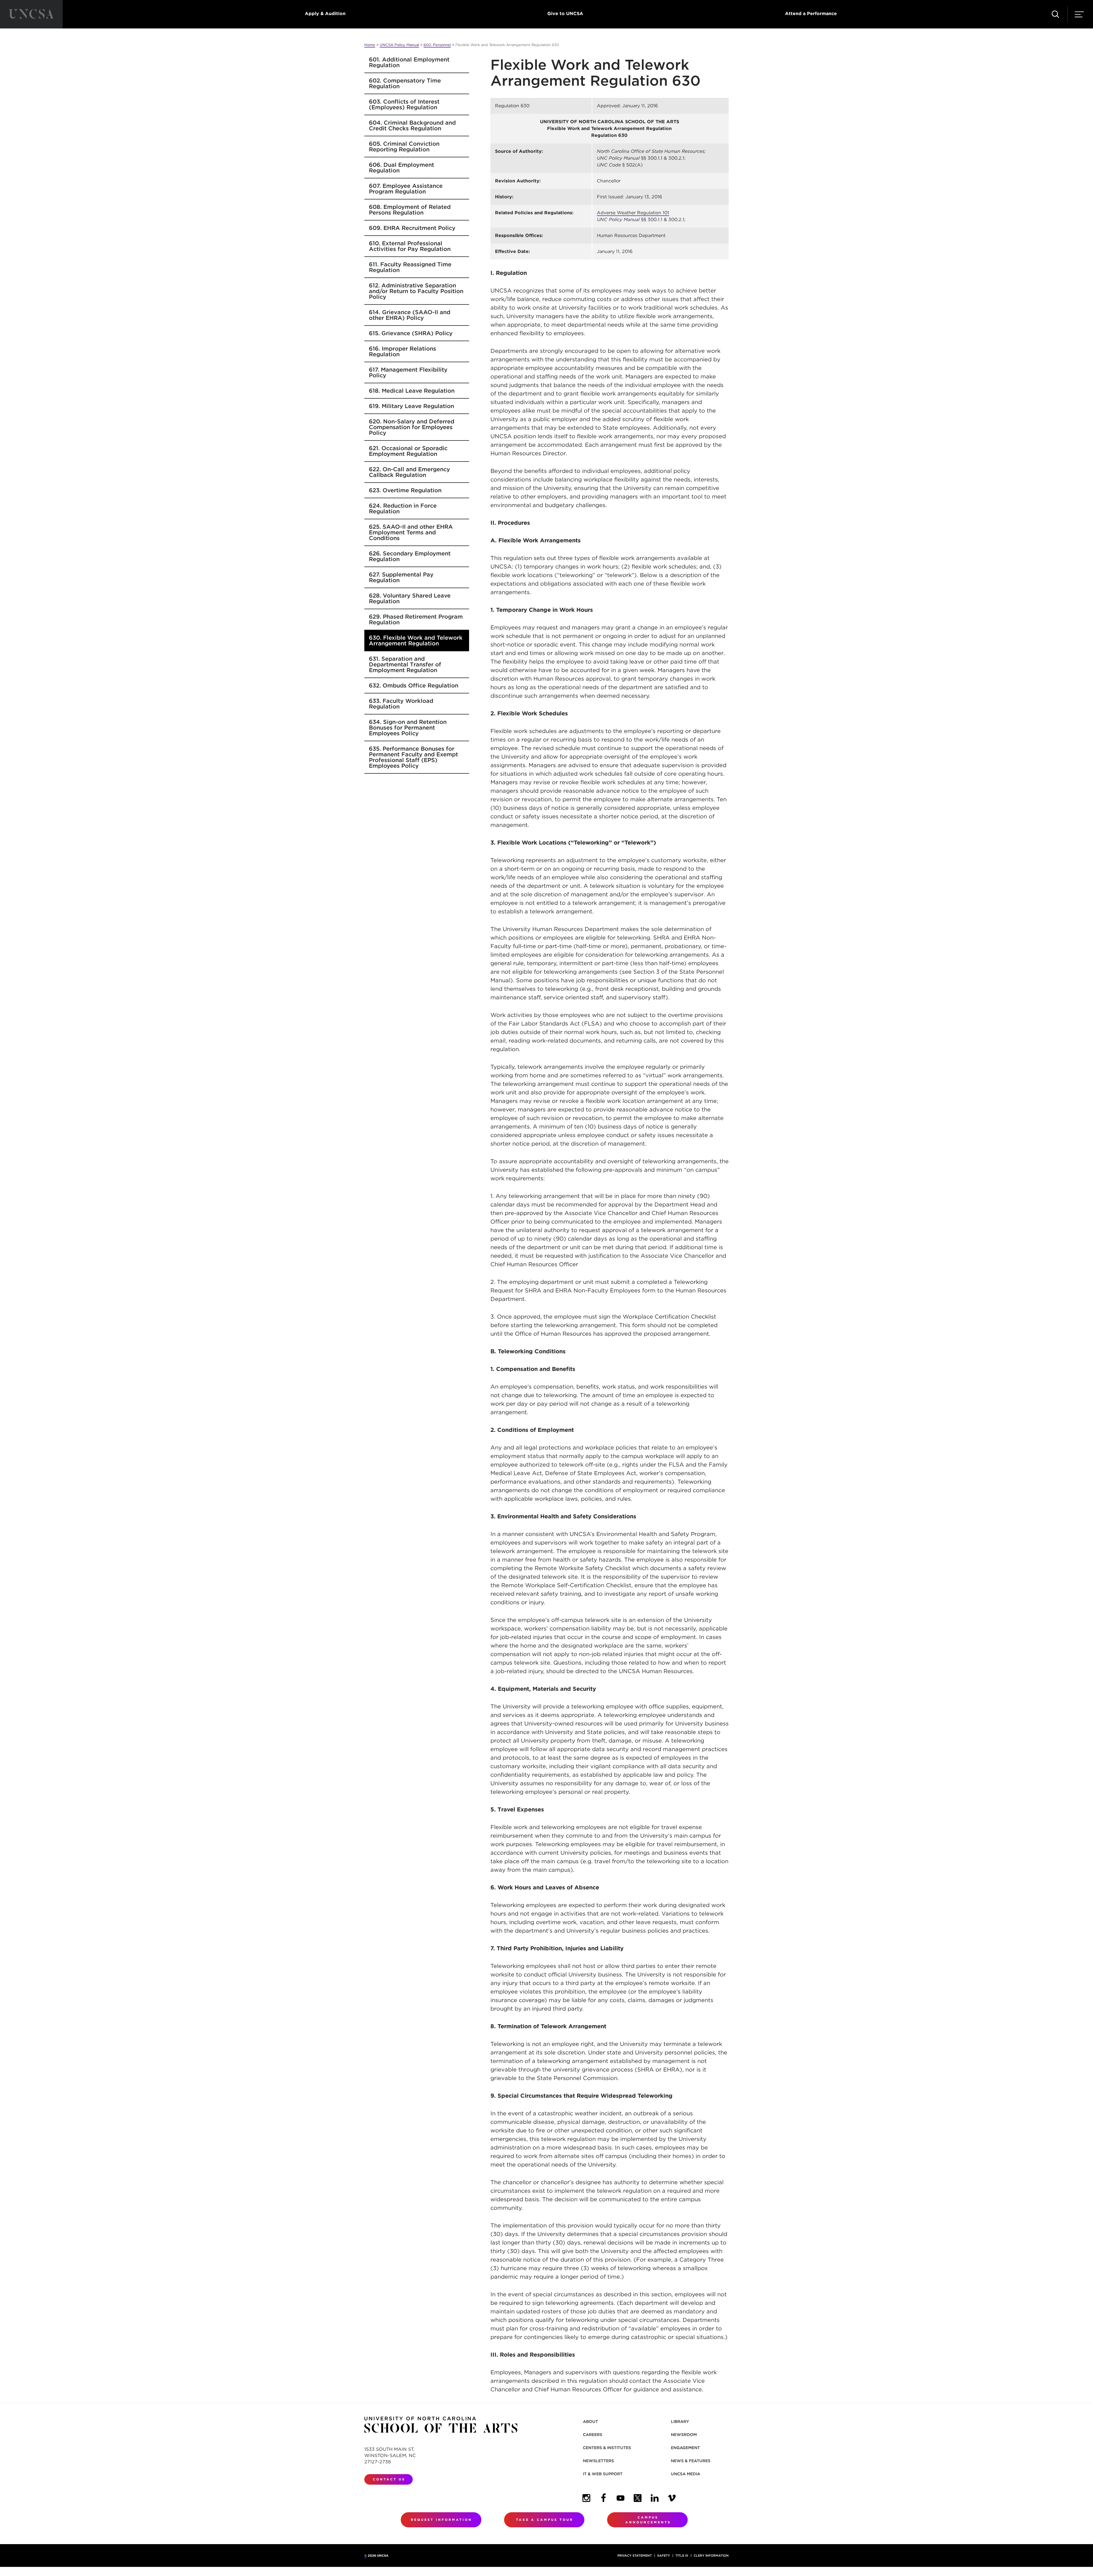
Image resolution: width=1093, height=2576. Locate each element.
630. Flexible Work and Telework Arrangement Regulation (416, 641)
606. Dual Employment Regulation (401, 168)
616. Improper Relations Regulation (402, 351)
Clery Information (711, 2556)
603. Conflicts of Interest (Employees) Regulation (404, 104)
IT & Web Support (603, 2474)
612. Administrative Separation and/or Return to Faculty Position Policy (416, 291)
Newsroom (684, 2435)
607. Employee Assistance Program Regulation (406, 189)
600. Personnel (437, 45)
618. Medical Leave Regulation (412, 391)
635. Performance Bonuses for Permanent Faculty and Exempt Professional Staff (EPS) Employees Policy (413, 757)
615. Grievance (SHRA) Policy (411, 333)
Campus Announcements (648, 2520)
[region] (610, 179)
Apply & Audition (325, 14)
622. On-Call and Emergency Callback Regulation (409, 472)
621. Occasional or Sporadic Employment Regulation (408, 451)
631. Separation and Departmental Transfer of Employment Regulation (405, 664)
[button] (1055, 14)
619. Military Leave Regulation (411, 406)
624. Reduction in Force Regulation (403, 508)
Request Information (441, 2520)
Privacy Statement (635, 2556)
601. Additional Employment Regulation (409, 62)
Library (680, 2421)
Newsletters (598, 2461)
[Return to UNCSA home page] (31, 14)
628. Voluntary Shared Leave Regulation (410, 598)
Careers (593, 2435)
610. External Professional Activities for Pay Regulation (410, 246)
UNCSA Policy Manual (399, 45)
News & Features (691, 2461)
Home (370, 45)
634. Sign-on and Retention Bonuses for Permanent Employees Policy (408, 728)
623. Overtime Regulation (405, 490)
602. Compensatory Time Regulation (405, 83)
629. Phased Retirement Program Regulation (416, 619)
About (590, 2421)
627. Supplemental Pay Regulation (401, 577)
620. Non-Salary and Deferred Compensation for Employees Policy (412, 427)
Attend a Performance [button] (811, 14)
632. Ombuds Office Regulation (414, 685)
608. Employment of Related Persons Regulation (410, 210)
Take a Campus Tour (545, 2520)
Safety (664, 2556)
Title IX (682, 2556)
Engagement (685, 2448)
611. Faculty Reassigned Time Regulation (410, 267)
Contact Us (389, 2479)
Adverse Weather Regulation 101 (633, 213)
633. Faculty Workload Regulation (401, 704)
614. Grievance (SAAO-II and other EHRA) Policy (410, 315)
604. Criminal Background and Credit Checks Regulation (412, 125)
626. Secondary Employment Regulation (410, 556)
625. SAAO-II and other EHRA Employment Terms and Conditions (411, 532)
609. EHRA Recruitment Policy (412, 228)
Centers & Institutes (607, 2448)
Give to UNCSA (565, 14)
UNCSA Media (686, 2474)
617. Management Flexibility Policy (408, 372)
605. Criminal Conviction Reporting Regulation (404, 147)
